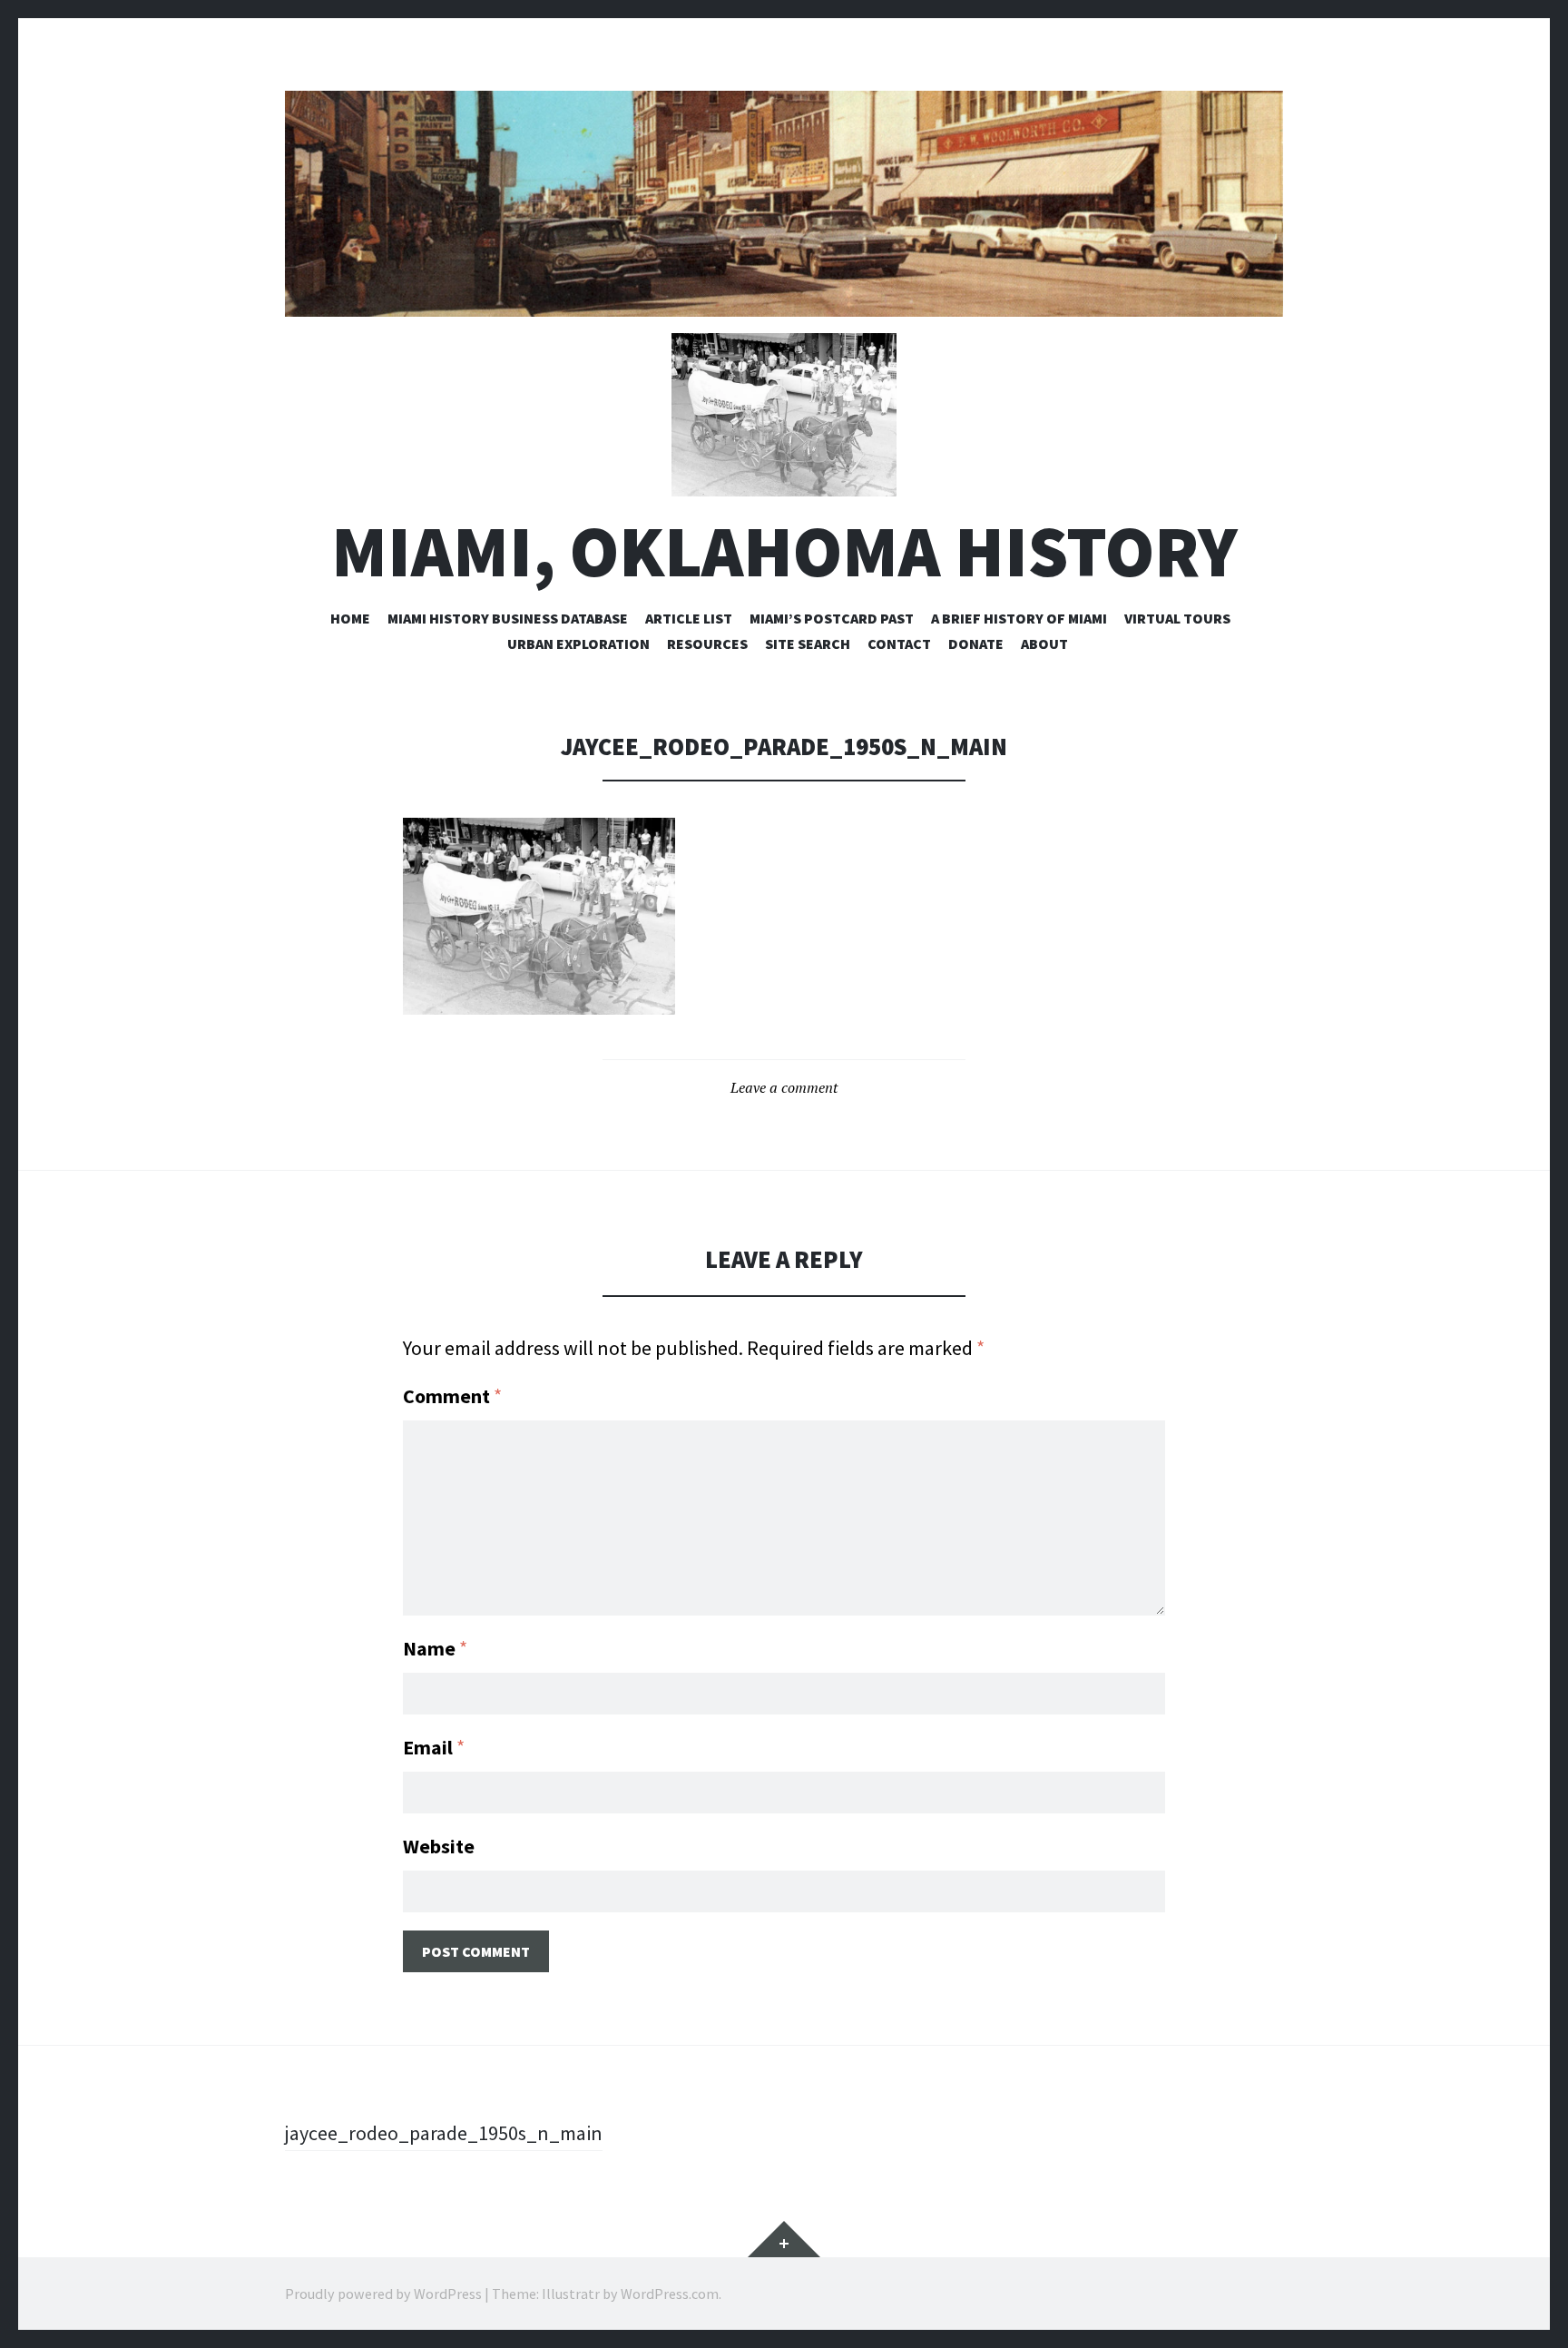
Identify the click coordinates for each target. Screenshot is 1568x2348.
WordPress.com (670, 2294)
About (1044, 643)
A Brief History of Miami (1019, 618)
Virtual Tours (1177, 618)
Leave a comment (784, 1087)
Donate (976, 643)
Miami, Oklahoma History (784, 551)
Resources (707, 643)
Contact (899, 643)
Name (435, 1648)
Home (350, 618)
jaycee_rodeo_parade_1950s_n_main (444, 2133)
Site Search (808, 643)
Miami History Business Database (508, 618)
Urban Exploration (578, 643)
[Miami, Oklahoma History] (784, 204)
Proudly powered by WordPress (383, 2294)
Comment (452, 1396)
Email (434, 1747)
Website (439, 1846)
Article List (689, 618)
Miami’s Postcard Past (832, 618)
